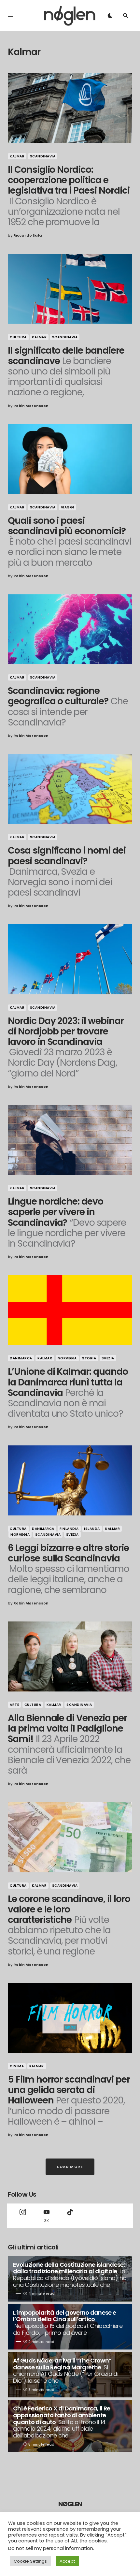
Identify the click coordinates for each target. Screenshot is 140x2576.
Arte (14, 1705)
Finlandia (69, 1529)
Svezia (108, 1358)
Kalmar (17, 156)
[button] (10, 16)
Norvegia (67, 1358)
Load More (70, 2167)
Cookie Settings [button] (30, 2561)
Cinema (17, 2066)
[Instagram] (23, 2216)
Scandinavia (43, 156)
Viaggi (68, 507)
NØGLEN (70, 2504)
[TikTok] (70, 2216)
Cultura (18, 337)
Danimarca (21, 1358)
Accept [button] (67, 2561)
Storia (89, 1358)
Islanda (92, 1529)
